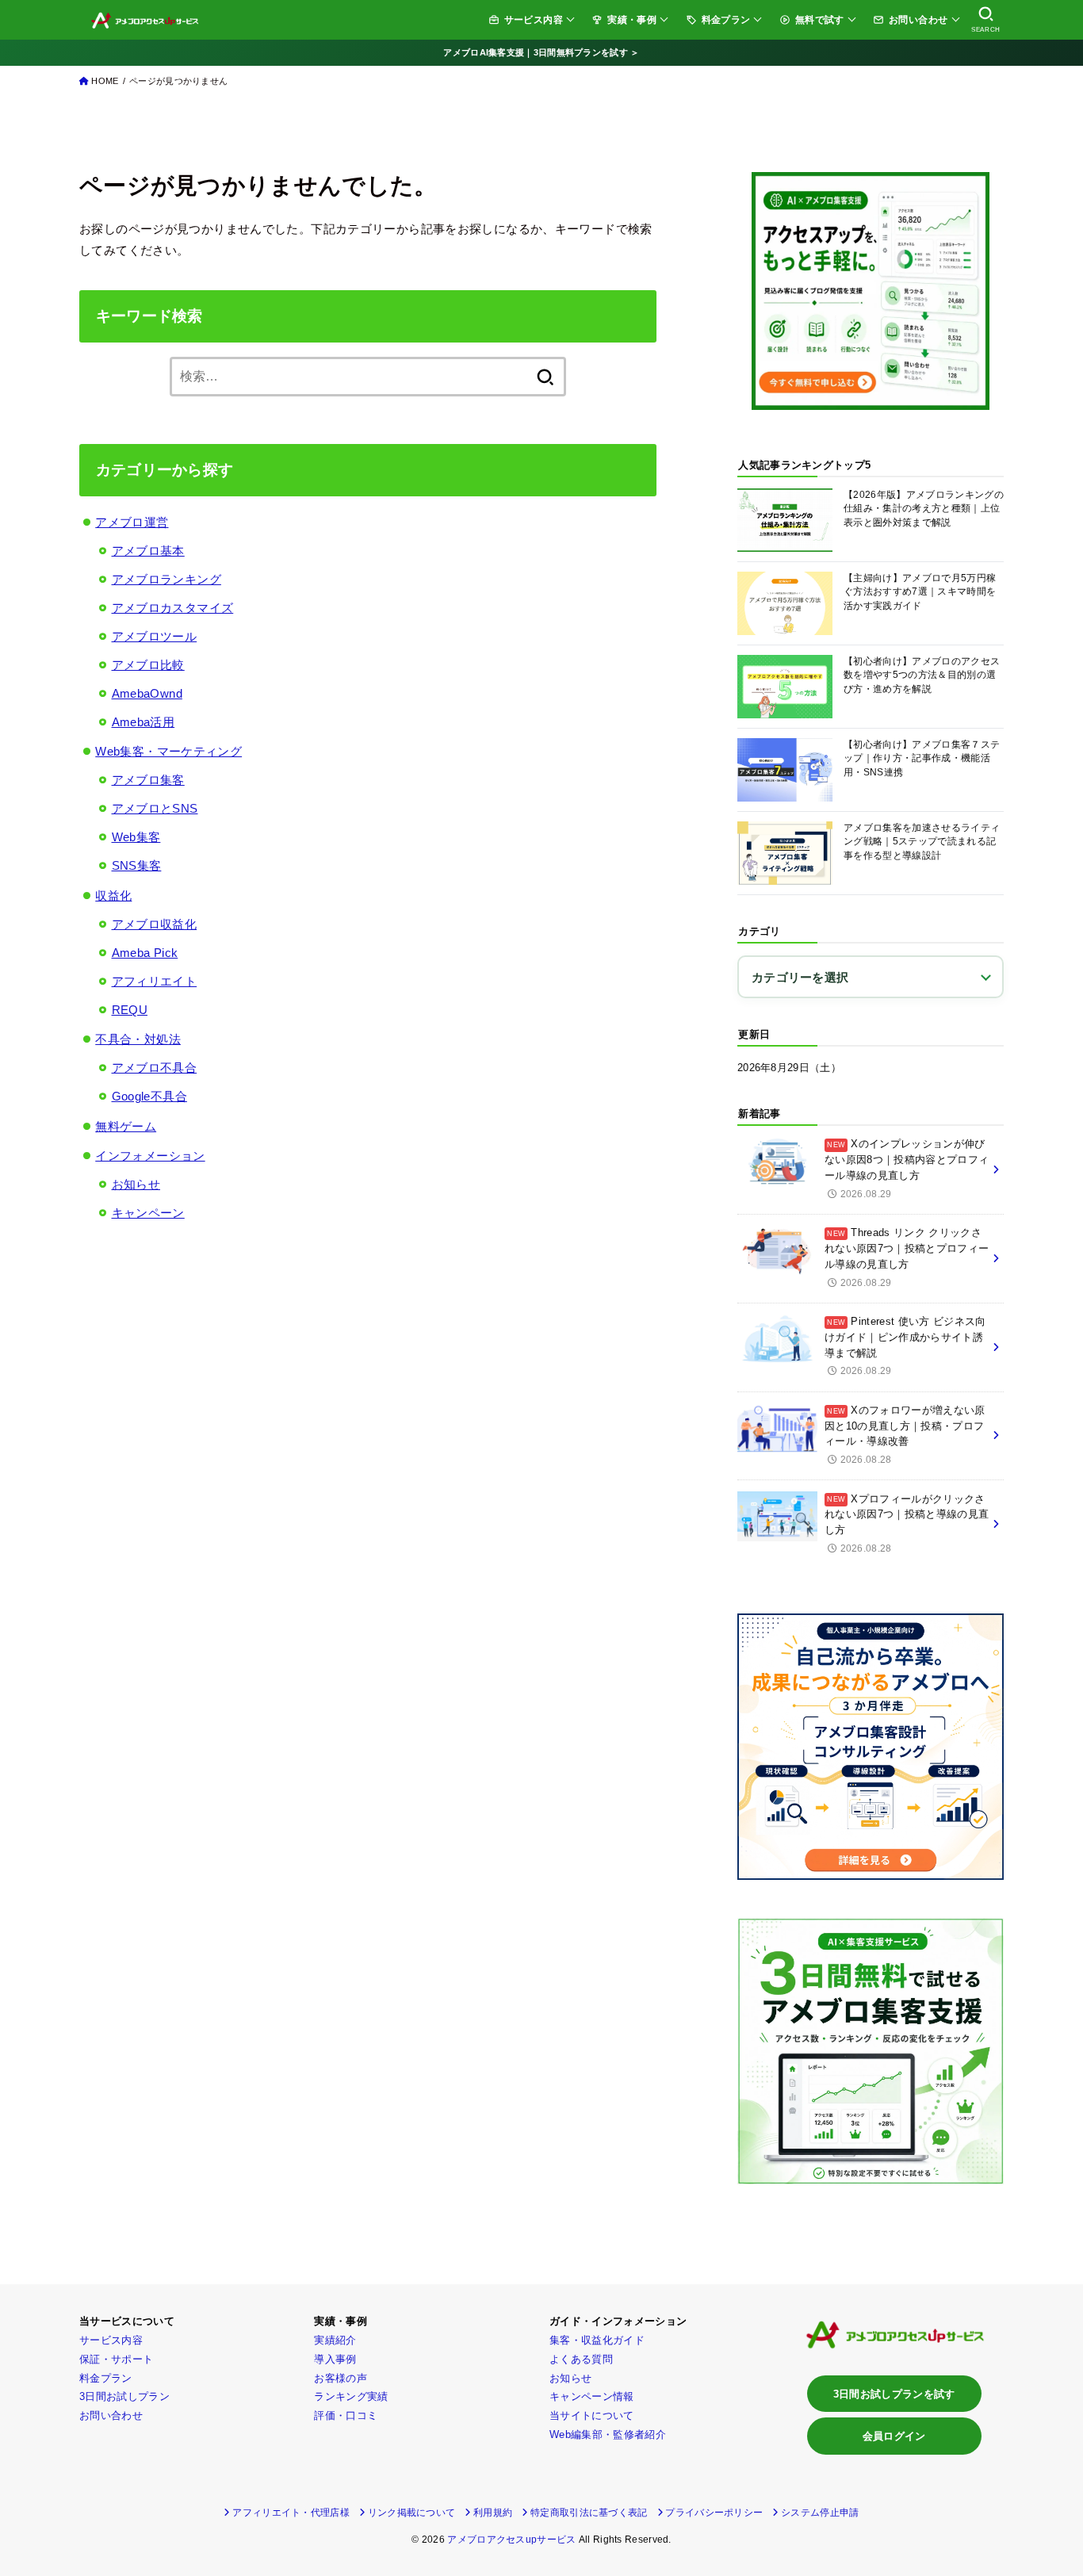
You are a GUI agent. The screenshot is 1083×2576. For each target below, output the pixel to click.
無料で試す (820, 19)
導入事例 (335, 2359)
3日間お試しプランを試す (894, 2394)
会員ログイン (894, 2436)
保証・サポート (116, 2359)
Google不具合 (149, 1096)
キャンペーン (148, 1213)
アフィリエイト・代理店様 (291, 2513)
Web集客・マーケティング (168, 751)
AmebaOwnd (147, 693)
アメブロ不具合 (155, 1068)
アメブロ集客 (148, 780)
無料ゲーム (126, 1126)
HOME (105, 81)
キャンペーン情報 (592, 2396)
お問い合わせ (918, 19)
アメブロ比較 (148, 665)
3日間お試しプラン (124, 2396)
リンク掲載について (412, 2513)
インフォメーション (150, 1156)
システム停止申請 (820, 2513)
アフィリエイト (155, 981)
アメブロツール (155, 636)
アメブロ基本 (148, 551)
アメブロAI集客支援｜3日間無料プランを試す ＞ (541, 52)
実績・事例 (632, 19)
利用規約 (493, 2513)
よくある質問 (581, 2359)
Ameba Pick (145, 953)
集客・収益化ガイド (597, 2340)
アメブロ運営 (132, 522)
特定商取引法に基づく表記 (589, 2513)
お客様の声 (341, 2378)
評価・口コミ (346, 2415)
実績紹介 (335, 2340)
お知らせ (136, 1184)
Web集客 (136, 837)
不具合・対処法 (138, 1039)
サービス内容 (534, 19)
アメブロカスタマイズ (173, 608)
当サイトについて (592, 2415)
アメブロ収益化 (155, 924)
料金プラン (726, 19)
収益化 (113, 896)
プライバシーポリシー (714, 2513)
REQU (130, 1010)
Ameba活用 (144, 722)
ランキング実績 (351, 2396)
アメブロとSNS (155, 808)
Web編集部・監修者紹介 (608, 2434)
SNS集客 (137, 865)
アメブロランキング (166, 579)
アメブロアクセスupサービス (511, 2540)
